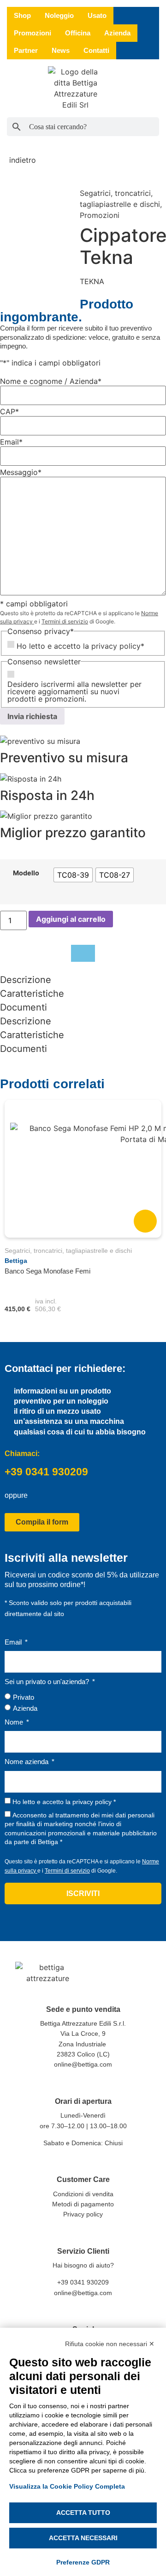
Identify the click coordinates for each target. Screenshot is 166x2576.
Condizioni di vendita (83, 2194)
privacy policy (116, 646)
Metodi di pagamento (83, 2204)
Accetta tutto (83, 2513)
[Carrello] (155, 89)
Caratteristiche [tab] (32, 994)
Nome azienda (27, 1762)
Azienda (25, 1708)
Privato (24, 1697)
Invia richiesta (32, 716)
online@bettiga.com (83, 2064)
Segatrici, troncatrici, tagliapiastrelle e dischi (68, 1251)
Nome (15, 1722)
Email (14, 1642)
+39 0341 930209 (46, 1472)
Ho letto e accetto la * (64, 1802)
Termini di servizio (65, 621)
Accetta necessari (83, 2538)
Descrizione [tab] (26, 980)
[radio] (73, 875)
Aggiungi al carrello (71, 919)
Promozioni (100, 215)
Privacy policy (83, 2214)
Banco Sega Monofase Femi (47, 1271)
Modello (26, 873)
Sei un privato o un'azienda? (48, 1682)
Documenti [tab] (24, 1007)
